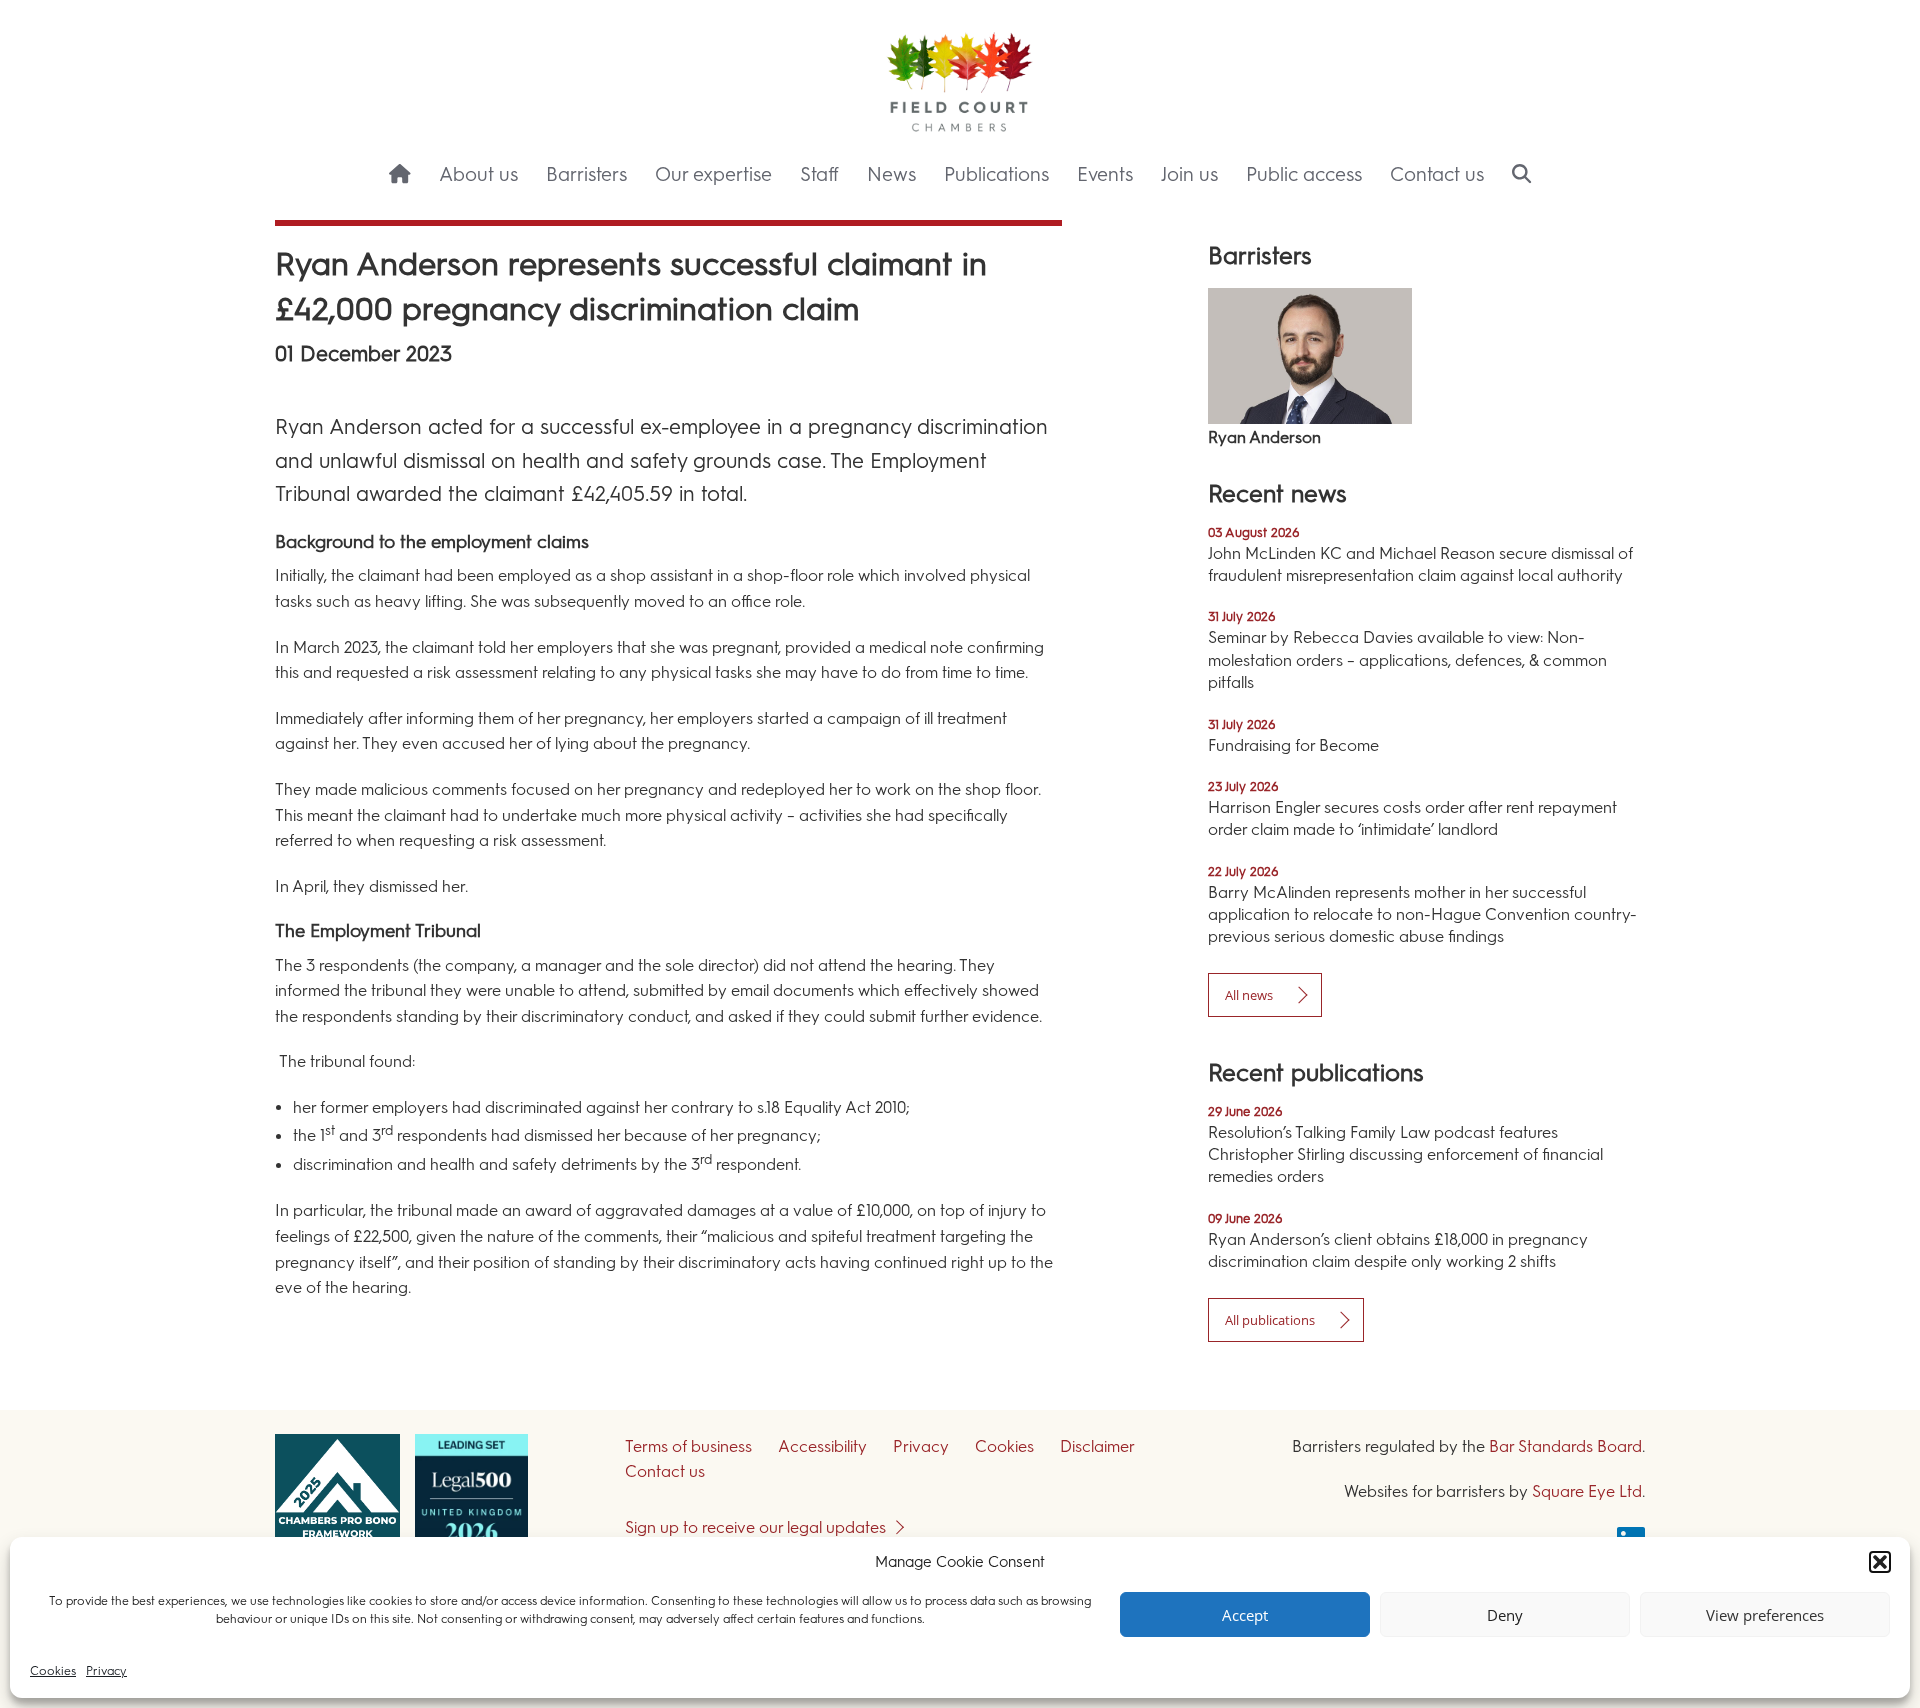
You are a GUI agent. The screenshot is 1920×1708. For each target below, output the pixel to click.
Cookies (53, 1671)
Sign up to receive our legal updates (755, 1527)
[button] (1880, 1562)
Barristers (586, 174)
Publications (996, 174)
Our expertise (713, 174)
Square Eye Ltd (1587, 1491)
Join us (1189, 174)
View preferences (1765, 1615)
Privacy (106, 1671)
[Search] (1521, 176)
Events (1105, 174)
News (891, 174)
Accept (1245, 1615)
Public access (1304, 174)
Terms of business (688, 1446)
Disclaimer (1097, 1446)
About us (478, 174)
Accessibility (822, 1446)
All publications (1270, 1320)
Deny (1505, 1615)
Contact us (1437, 174)
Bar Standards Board (1565, 1446)
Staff (819, 174)
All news (1249, 995)
